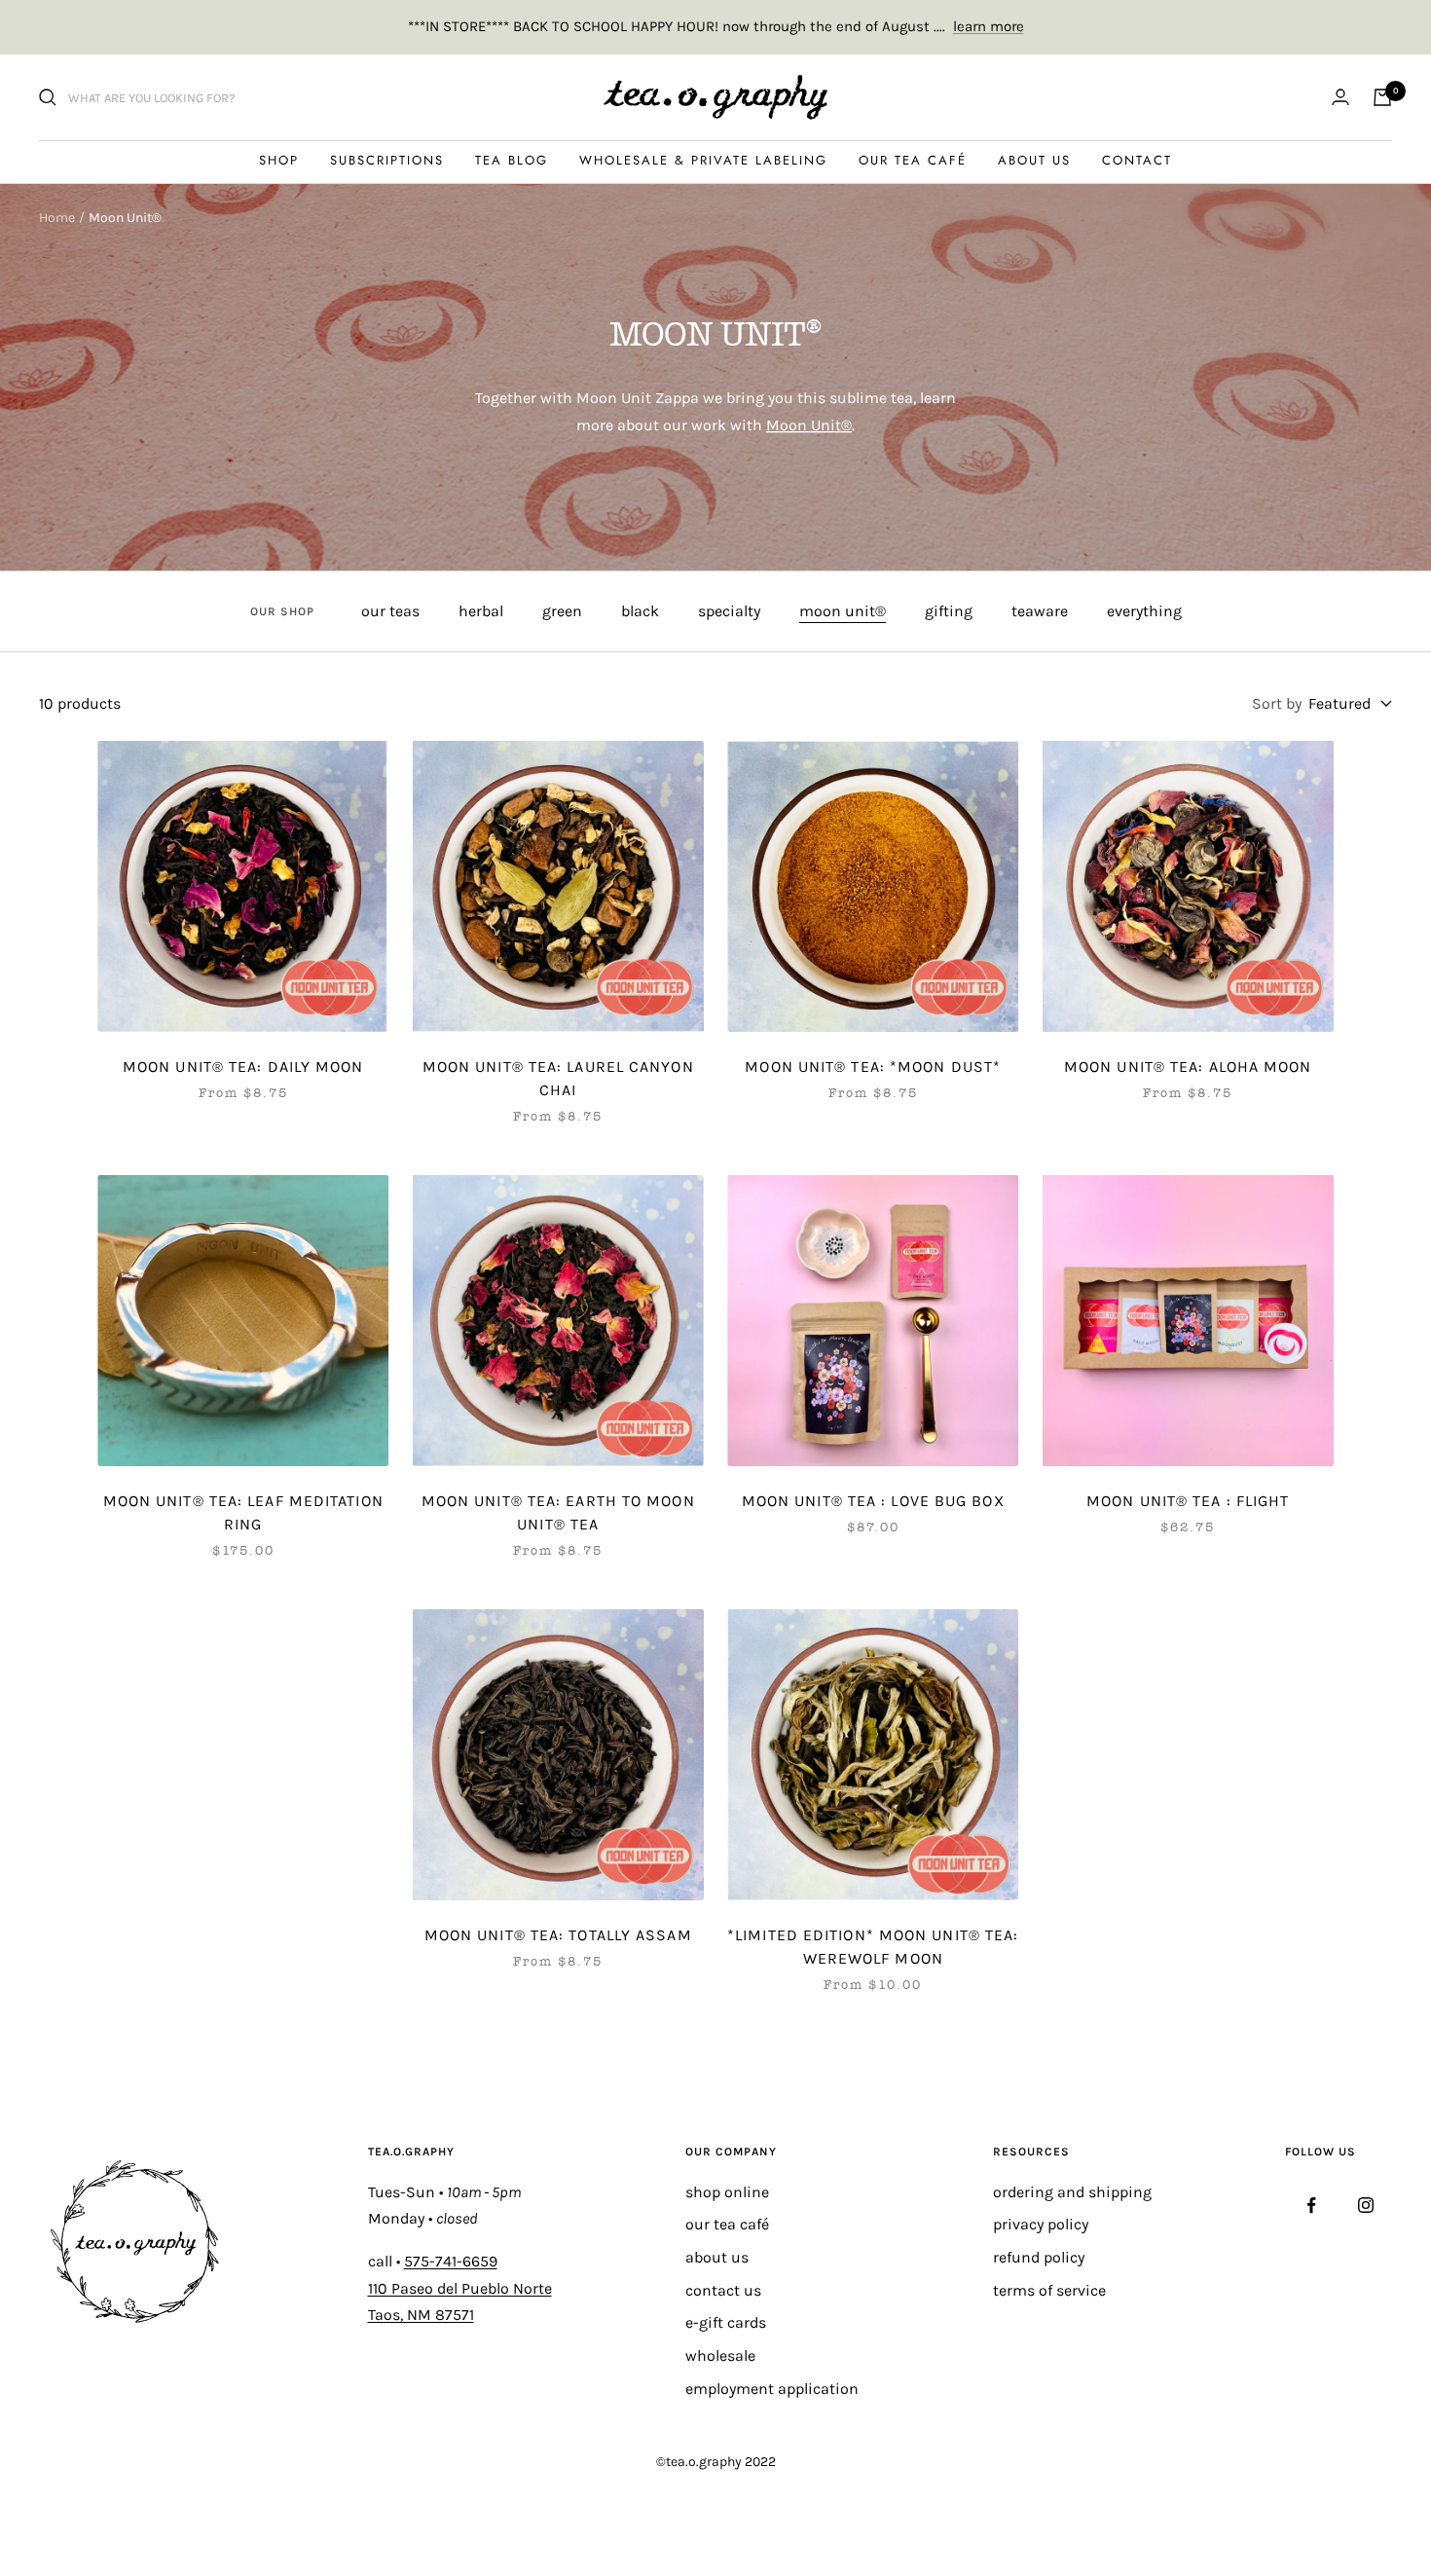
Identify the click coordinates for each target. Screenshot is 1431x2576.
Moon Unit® (809, 425)
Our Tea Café (913, 160)
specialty (729, 611)
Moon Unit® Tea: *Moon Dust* (873, 1067)
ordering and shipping (1072, 2192)
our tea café (727, 2224)
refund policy (1039, 2257)
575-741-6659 (451, 2261)
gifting (949, 611)
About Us (1034, 160)
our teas (390, 611)
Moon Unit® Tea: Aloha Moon (1188, 1067)
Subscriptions (387, 160)
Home (57, 218)
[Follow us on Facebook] (1312, 2206)
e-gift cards (726, 2322)
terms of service (1049, 2290)
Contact (1137, 160)
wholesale (720, 2355)
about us (717, 2257)
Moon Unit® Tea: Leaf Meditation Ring (243, 1512)
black (640, 611)
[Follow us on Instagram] (1365, 2206)
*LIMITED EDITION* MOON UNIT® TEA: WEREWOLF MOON (873, 1947)
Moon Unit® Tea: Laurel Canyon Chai (558, 1078)
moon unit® (843, 611)
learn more (989, 26)
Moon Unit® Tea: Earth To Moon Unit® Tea (558, 1512)
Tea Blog (512, 160)
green (562, 611)
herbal (481, 611)
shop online (727, 2192)
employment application (772, 2389)
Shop (279, 160)
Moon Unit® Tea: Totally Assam (558, 1935)
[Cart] (1382, 97)
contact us (723, 2290)
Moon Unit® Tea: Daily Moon (243, 1067)
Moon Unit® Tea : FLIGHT (1188, 1501)
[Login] (1340, 97)
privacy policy (1041, 2224)
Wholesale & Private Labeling (703, 160)
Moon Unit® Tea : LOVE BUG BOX (873, 1501)
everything (1144, 611)
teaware (1040, 611)
